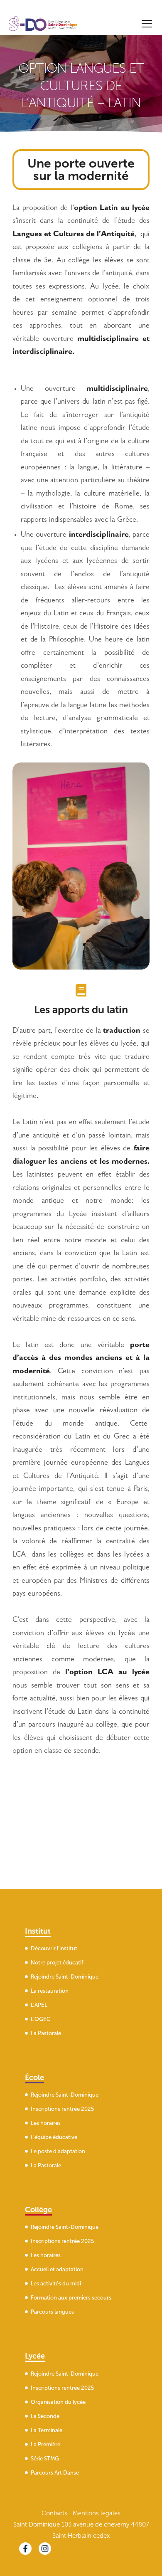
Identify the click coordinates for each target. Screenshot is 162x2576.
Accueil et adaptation (57, 2269)
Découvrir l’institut (54, 1948)
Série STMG (45, 2459)
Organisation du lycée (58, 2402)
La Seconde (45, 2416)
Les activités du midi (56, 2284)
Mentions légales (97, 2513)
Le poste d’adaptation (58, 2151)
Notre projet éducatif (57, 1963)
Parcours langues (52, 2312)
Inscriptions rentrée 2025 (62, 2109)
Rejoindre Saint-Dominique (65, 1977)
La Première (45, 2444)
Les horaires (46, 2123)
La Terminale (47, 2430)
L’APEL (39, 2005)
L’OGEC (40, 2019)
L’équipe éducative (54, 2137)
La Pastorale (46, 2033)
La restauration (50, 1991)
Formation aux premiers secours (71, 2298)
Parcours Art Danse (55, 2473)
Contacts (54, 2513)
